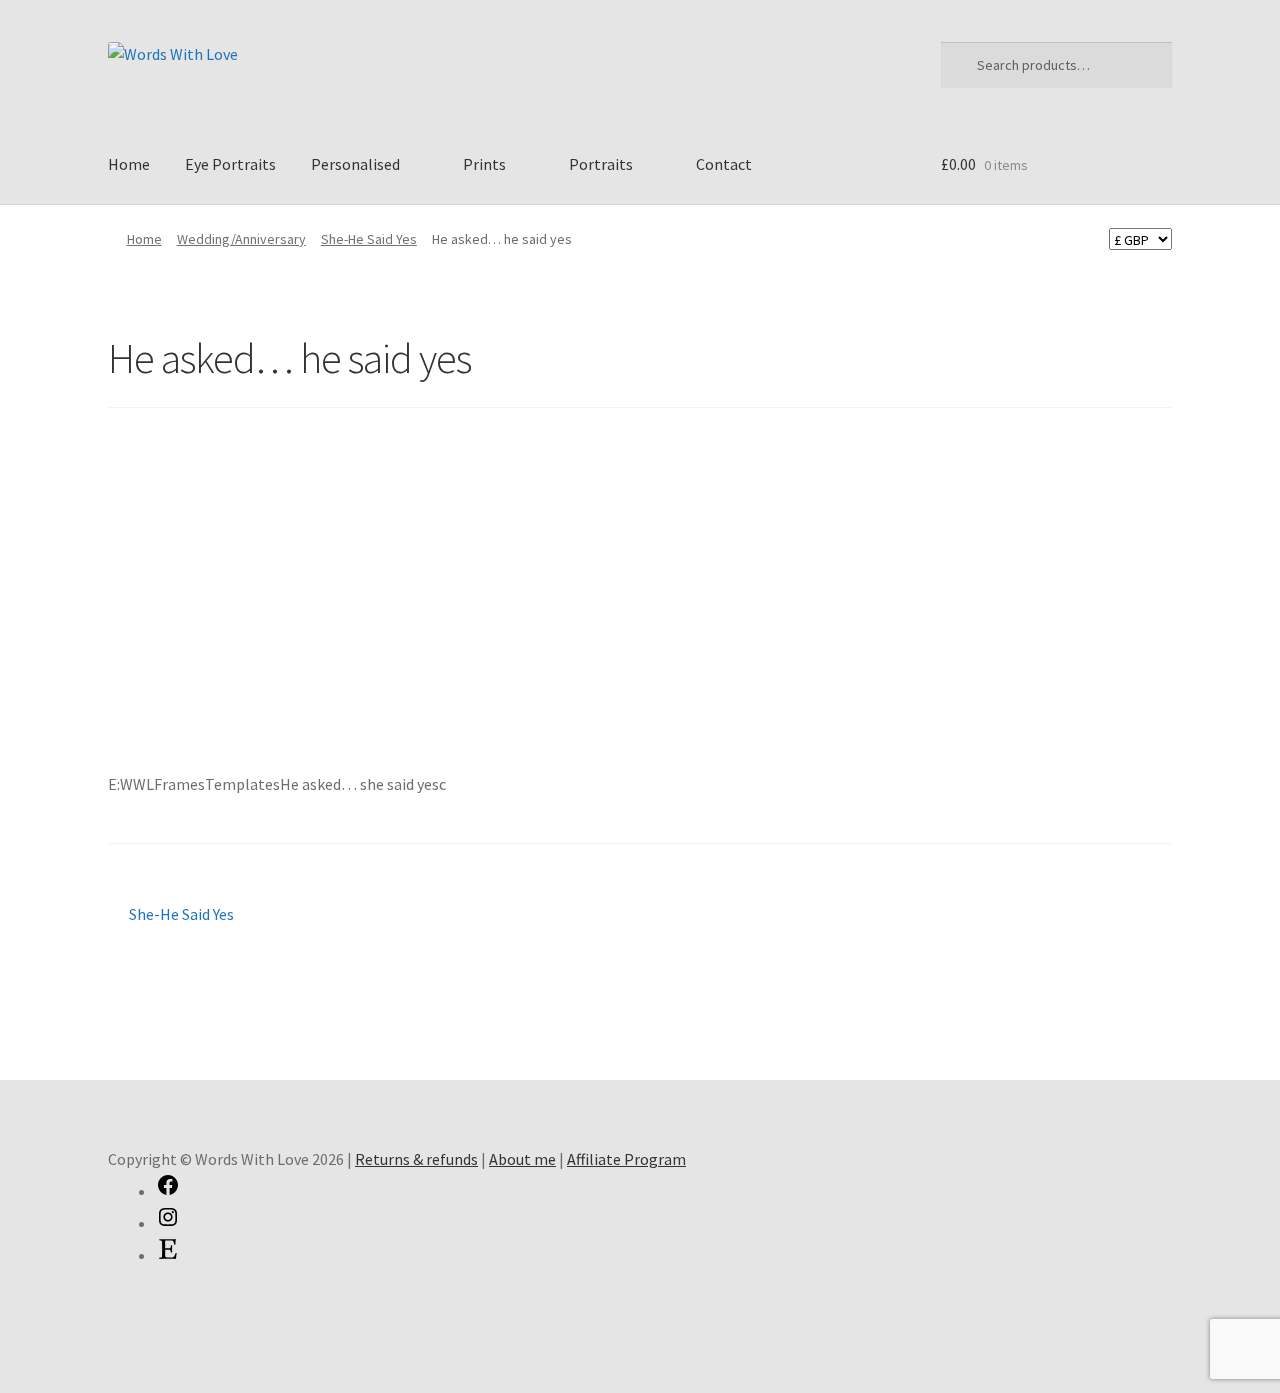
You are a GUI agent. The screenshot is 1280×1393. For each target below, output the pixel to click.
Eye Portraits (230, 164)
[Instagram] (168, 1223)
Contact (724, 164)
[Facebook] (168, 1191)
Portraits (601, 164)
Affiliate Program (626, 1159)
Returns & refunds (416, 1159)
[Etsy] (168, 1255)
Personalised (355, 164)
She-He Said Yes (369, 239)
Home (129, 164)
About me (522, 1159)
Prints (484, 164)
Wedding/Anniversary (241, 239)
